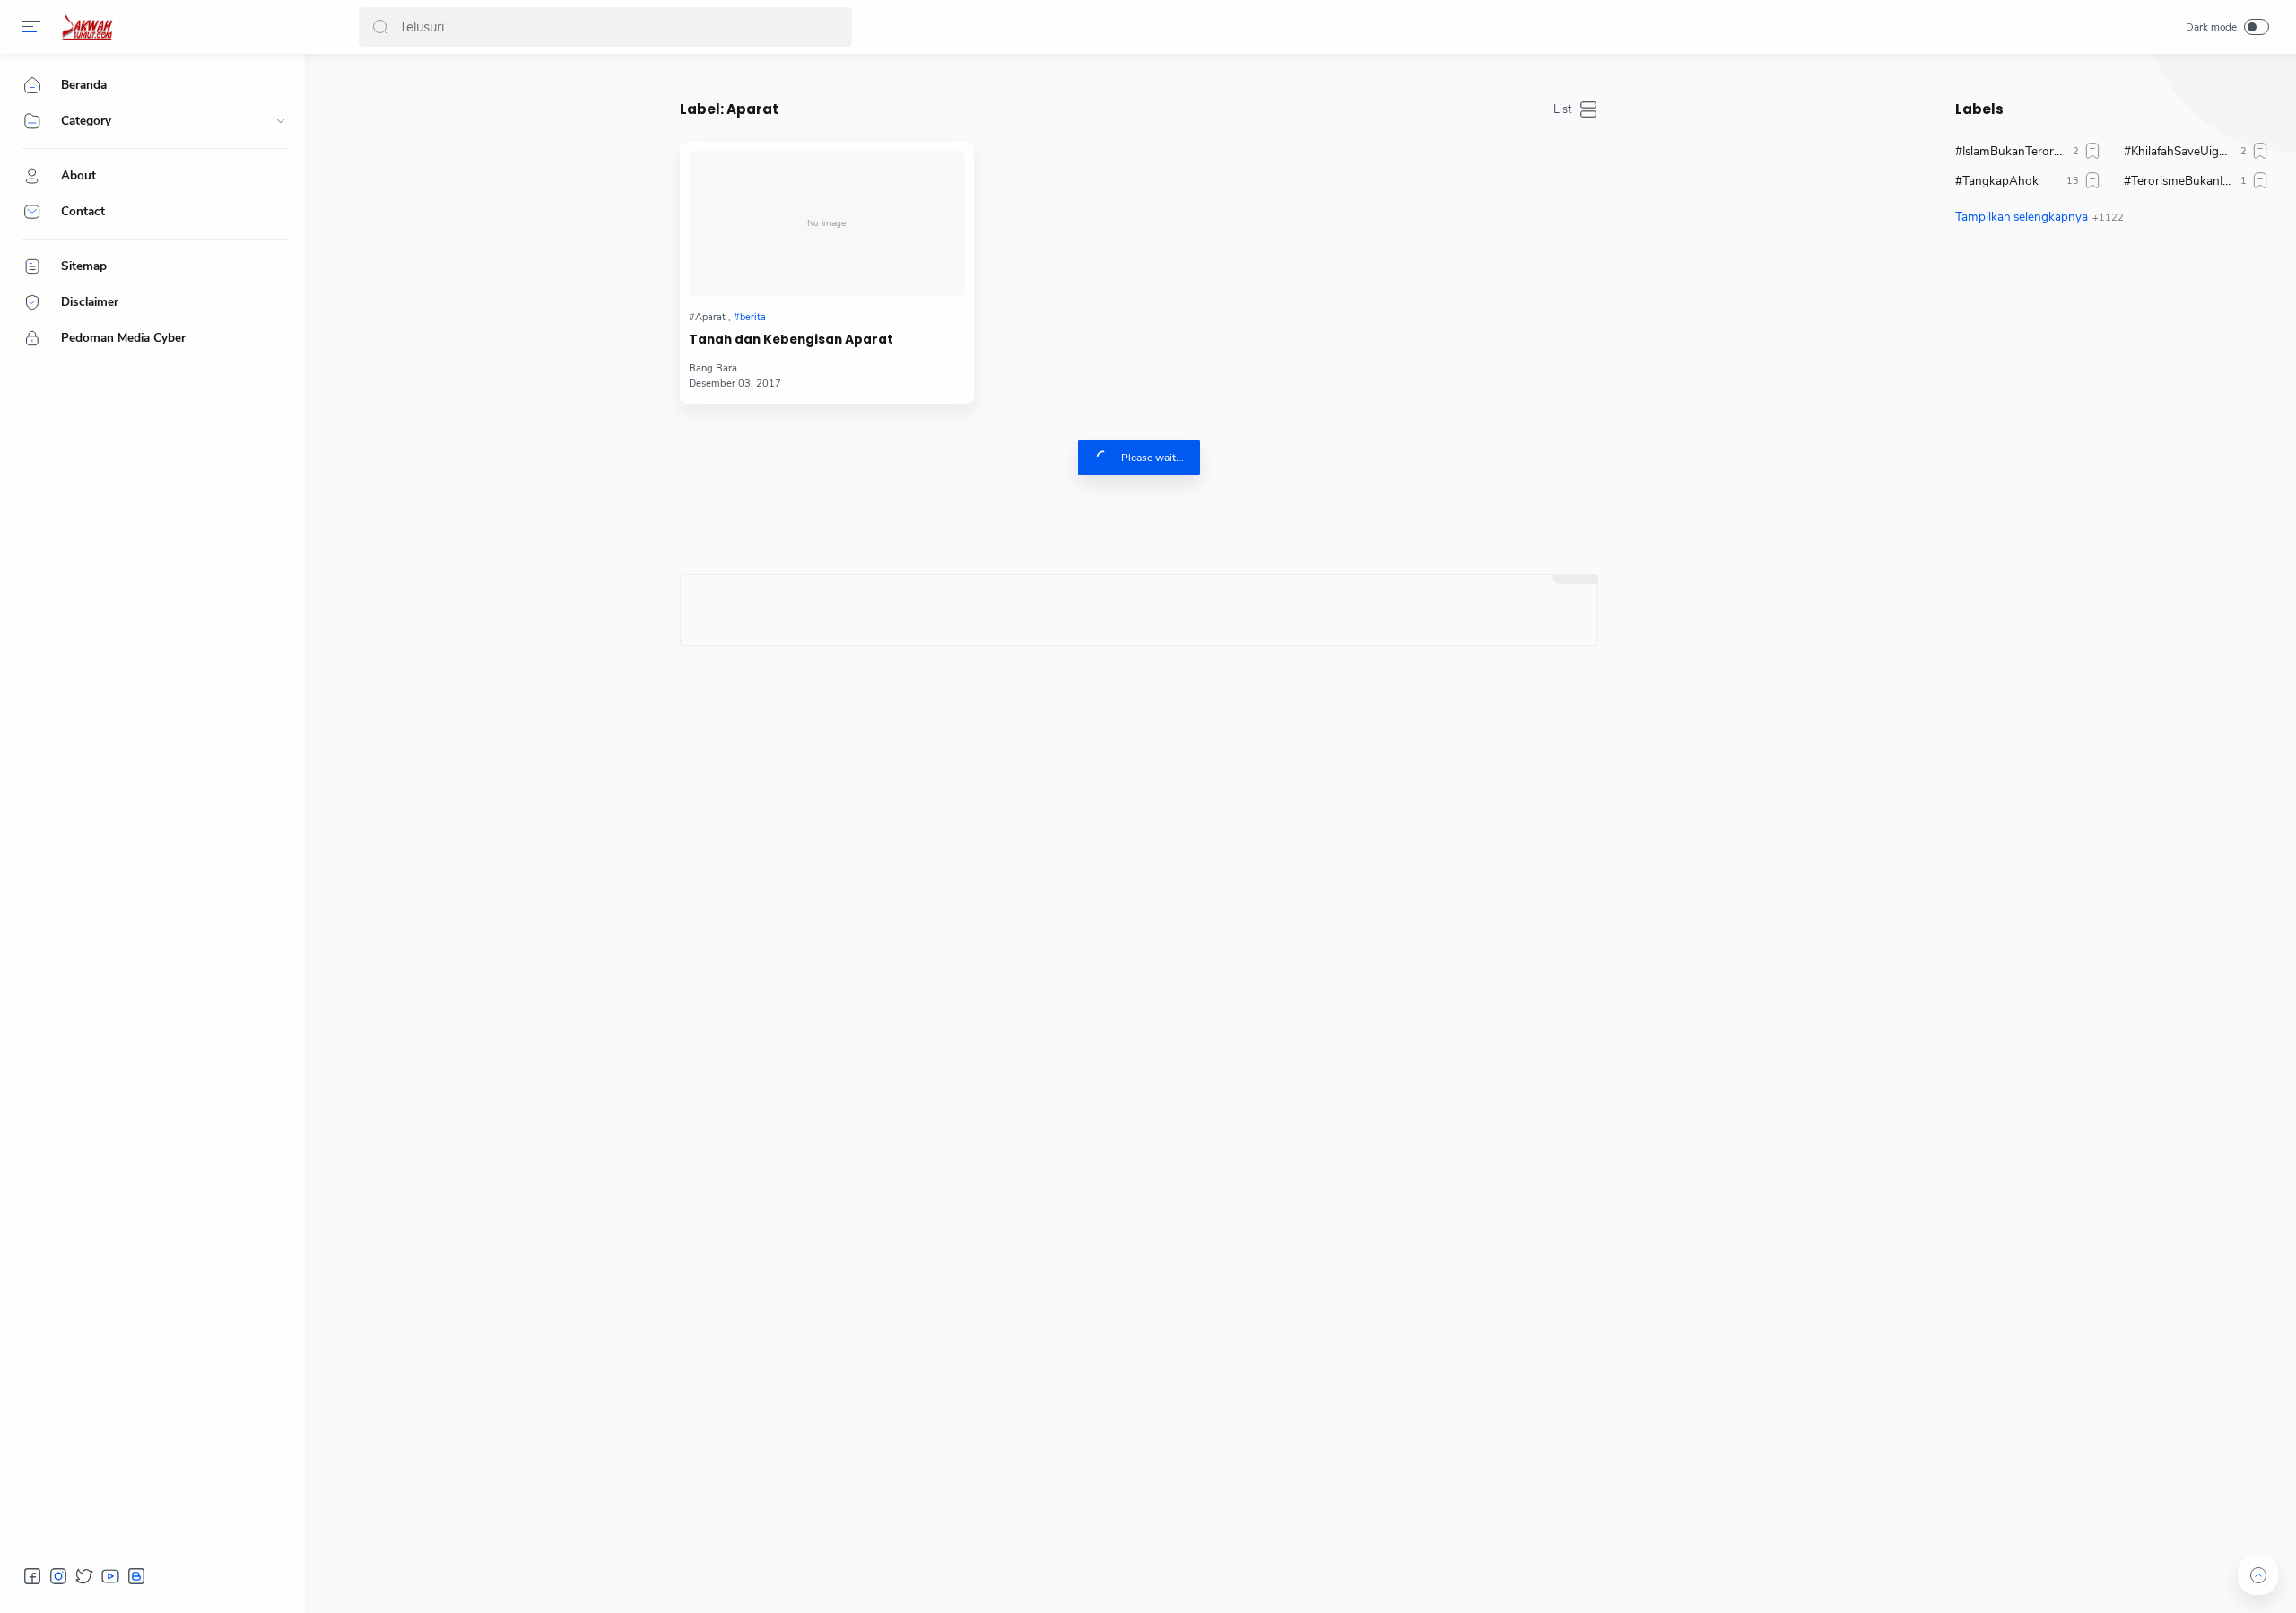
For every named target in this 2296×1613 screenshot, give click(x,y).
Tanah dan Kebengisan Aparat (791, 340)
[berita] (750, 317)
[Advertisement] (2112, 408)
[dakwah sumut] (87, 27)
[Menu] (31, 27)
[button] (380, 27)
